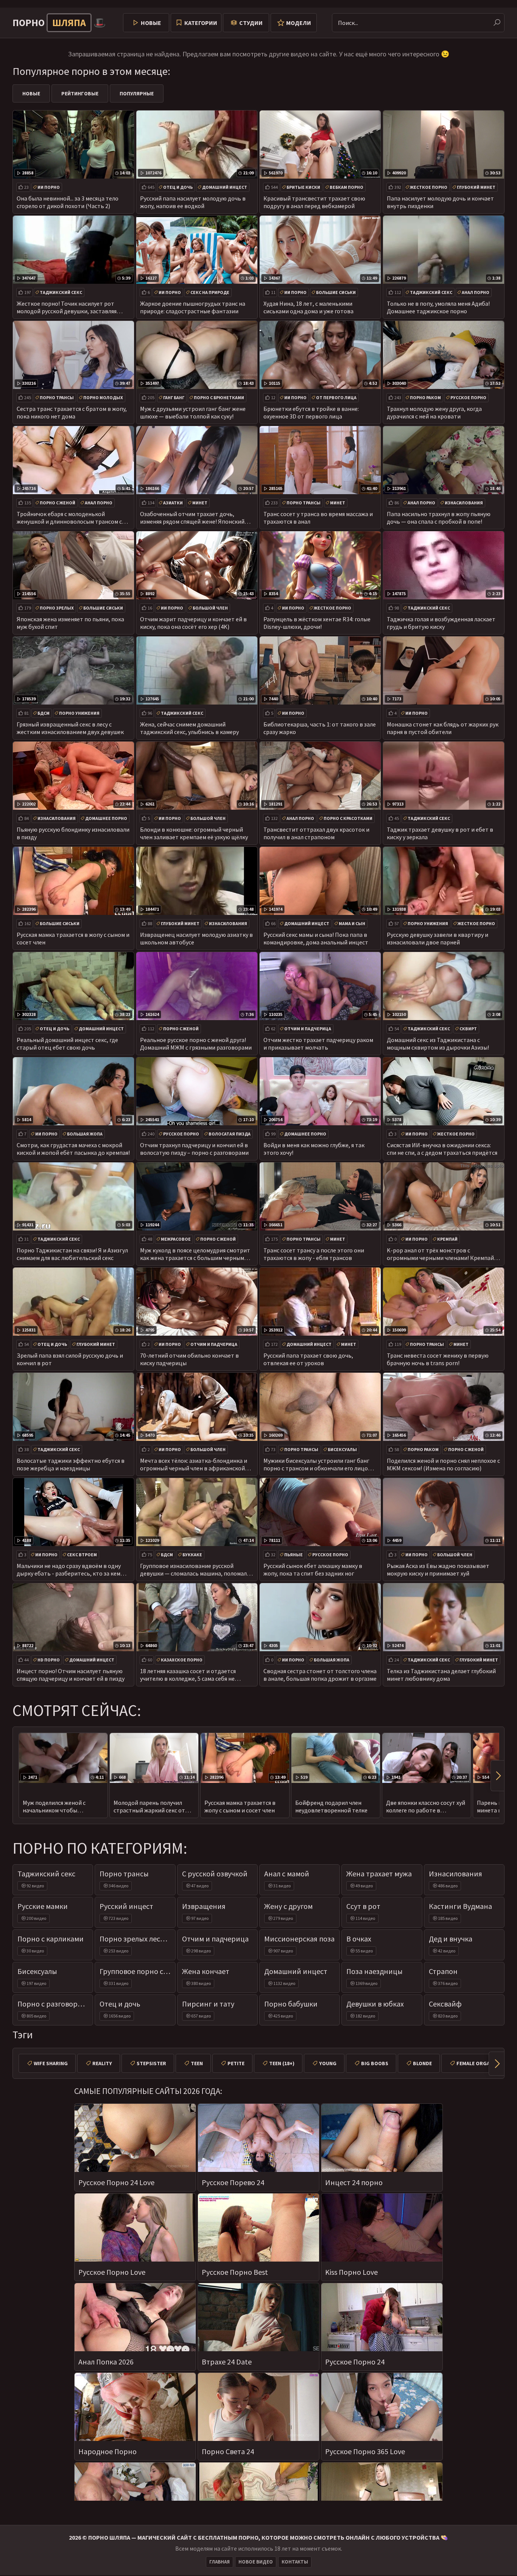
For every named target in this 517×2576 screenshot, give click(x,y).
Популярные (137, 93)
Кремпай (447, 1239)
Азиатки (173, 503)
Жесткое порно (429, 187)
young (328, 2063)
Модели (299, 23)
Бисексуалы (342, 1449)
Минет (200, 503)
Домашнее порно (106, 818)
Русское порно (468, 397)
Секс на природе (210, 292)
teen (197, 2063)
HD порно (49, 1660)
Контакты (295, 2562)
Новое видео (256, 2562)
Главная (220, 2562)
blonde (422, 2063)
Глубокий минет (476, 187)
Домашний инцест (225, 187)
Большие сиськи (336, 292)
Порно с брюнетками (219, 397)
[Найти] (497, 23)
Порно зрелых (57, 608)
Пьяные (294, 1555)
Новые (151, 23)
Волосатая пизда (230, 1134)
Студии (251, 23)
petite (236, 2063)
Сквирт (468, 1029)
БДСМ (44, 713)
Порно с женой (58, 503)
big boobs (375, 2063)
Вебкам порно (346, 187)
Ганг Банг (174, 397)
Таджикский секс (61, 292)
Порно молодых (103, 397)
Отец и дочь (178, 187)
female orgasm (477, 2063)
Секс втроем (82, 1555)
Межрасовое (176, 1239)
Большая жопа (85, 1134)
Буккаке (192, 1555)
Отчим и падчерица (308, 1029)
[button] (497, 1776)
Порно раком (425, 397)
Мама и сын (352, 923)
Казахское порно (182, 1660)
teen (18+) (282, 2063)
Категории (201, 23)
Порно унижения (79, 713)
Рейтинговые (80, 93)
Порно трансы (57, 397)
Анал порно (476, 292)
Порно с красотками (348, 818)
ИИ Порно (49, 187)
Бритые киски (303, 187)
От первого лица (336, 397)
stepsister (151, 2063)
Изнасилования (464, 503)
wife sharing (51, 2063)
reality (102, 2063)
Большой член (210, 608)
